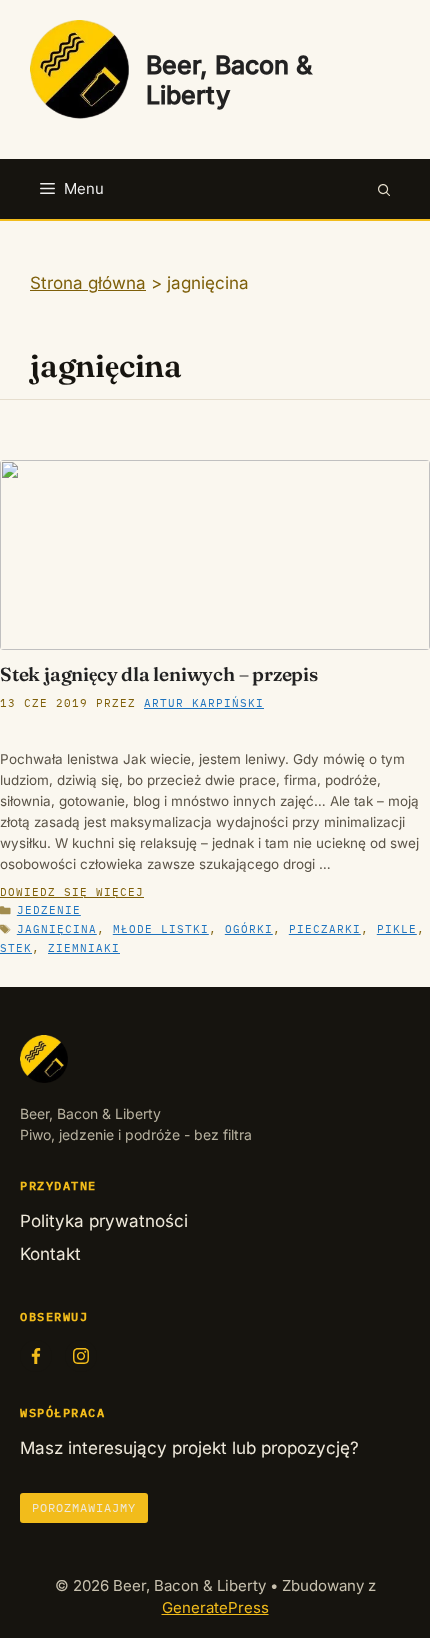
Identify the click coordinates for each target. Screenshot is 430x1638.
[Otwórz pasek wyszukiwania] (384, 189)
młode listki (161, 929)
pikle (397, 929)
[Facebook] (36, 1356)
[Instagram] (81, 1356)
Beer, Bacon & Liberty (229, 80)
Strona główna (88, 283)
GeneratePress (215, 1607)
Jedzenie (49, 910)
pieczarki (325, 929)
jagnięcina (57, 929)
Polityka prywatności (104, 1221)
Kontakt (50, 1254)
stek (16, 948)
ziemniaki (84, 948)
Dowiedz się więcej (72, 892)
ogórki (249, 929)
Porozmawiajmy (84, 1507)
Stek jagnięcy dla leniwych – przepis (159, 674)
